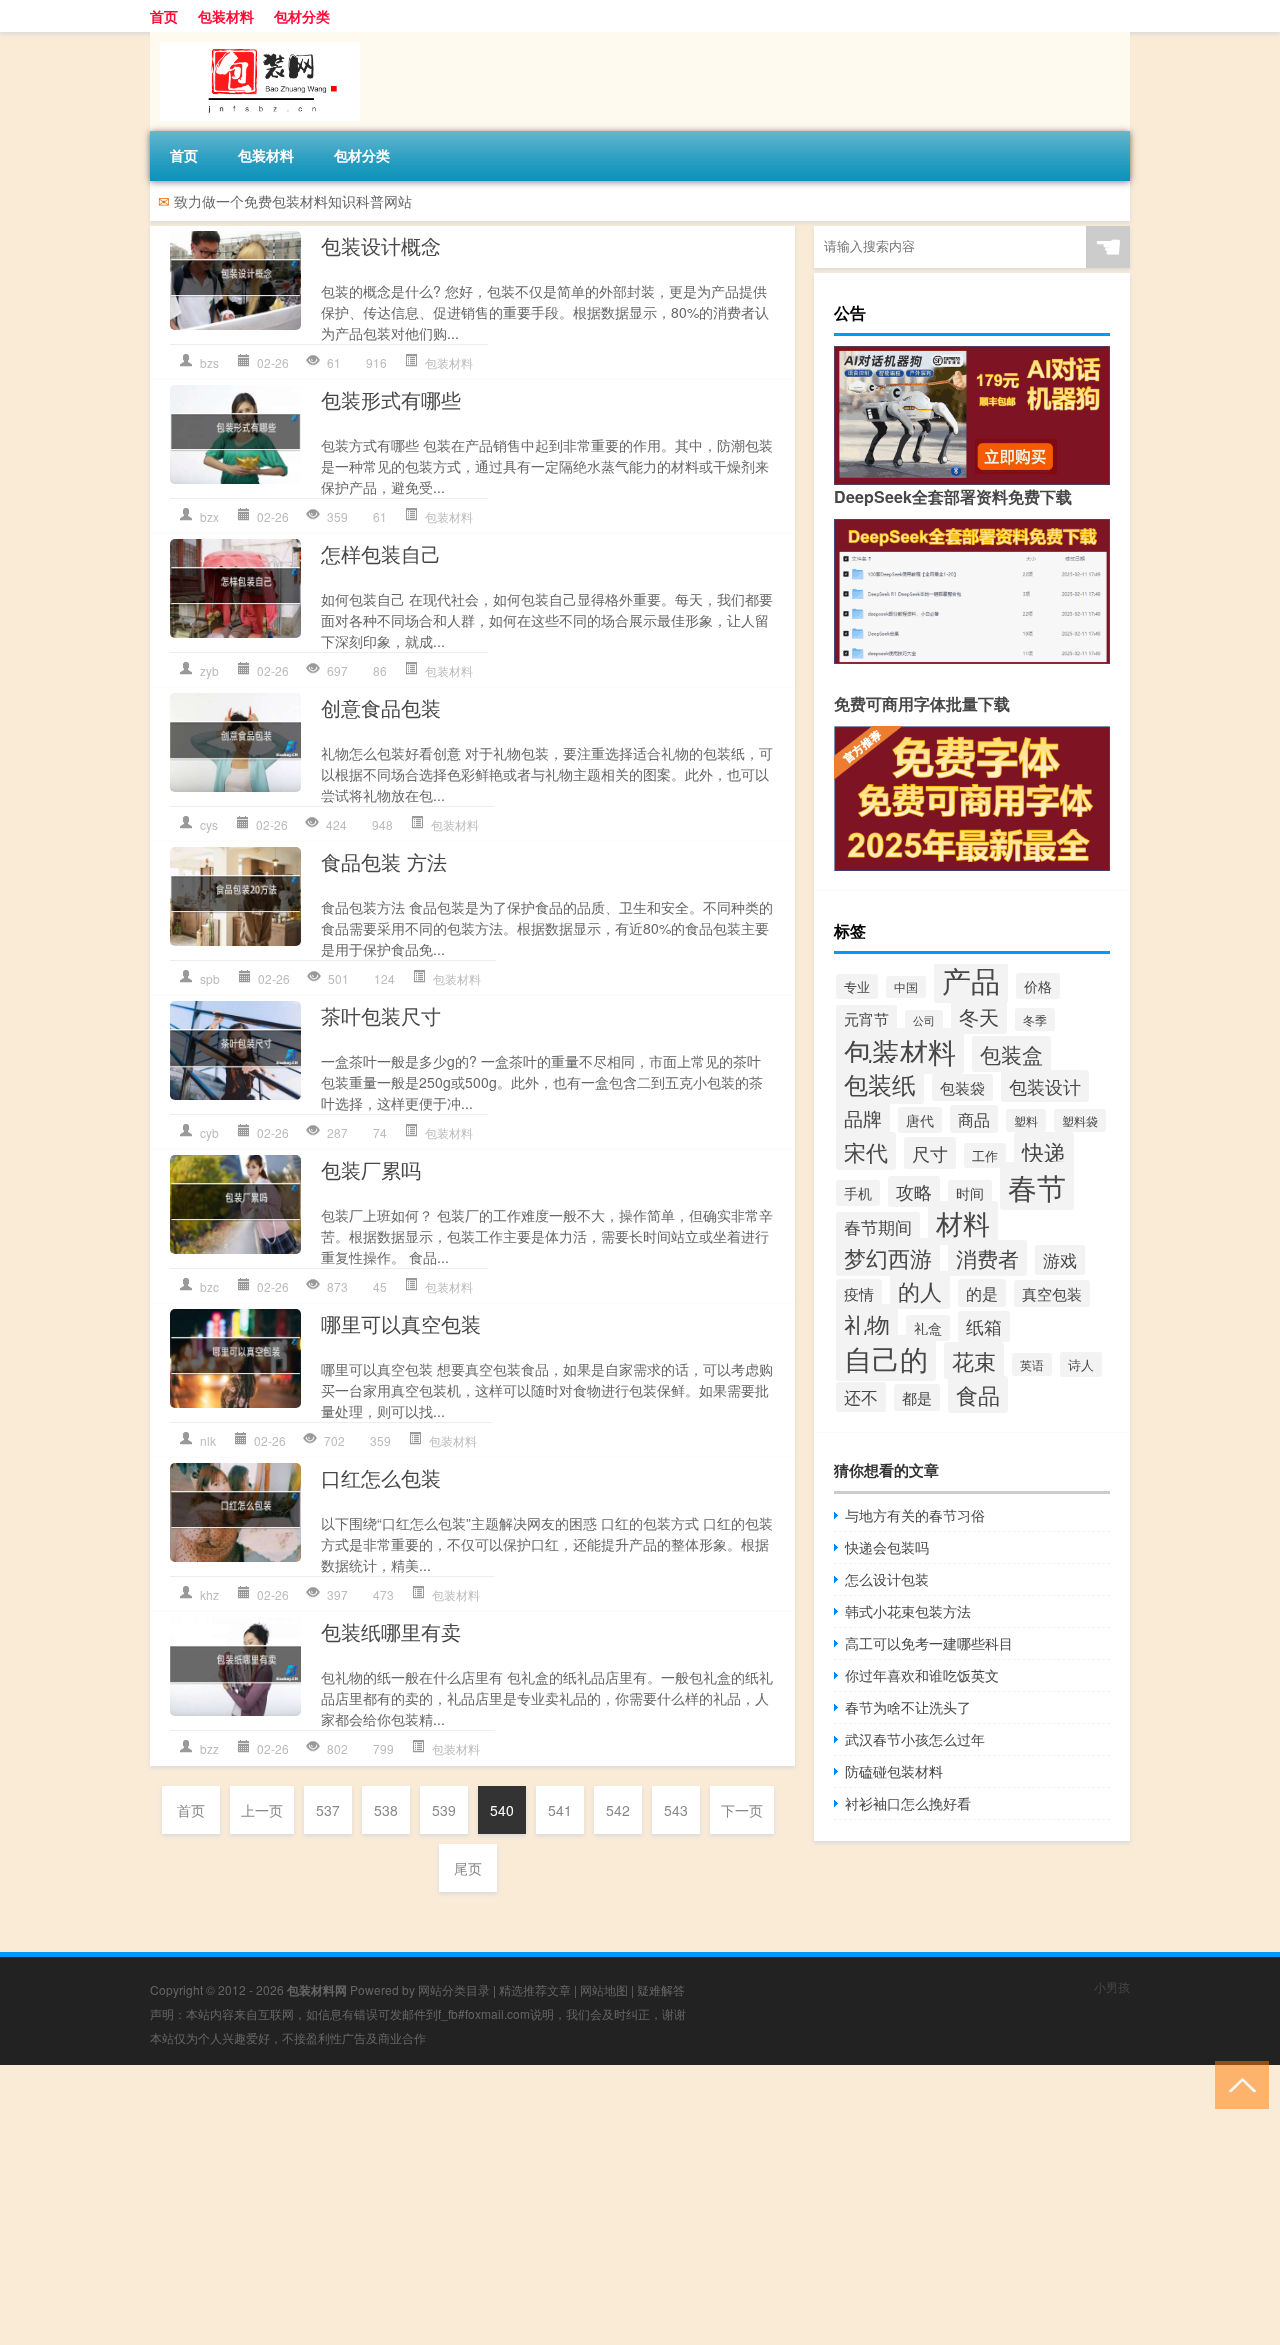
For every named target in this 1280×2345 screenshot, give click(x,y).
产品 (971, 979)
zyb (209, 670)
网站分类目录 (454, 1989)
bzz (209, 1748)
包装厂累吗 (371, 1169)
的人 (920, 1290)
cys (209, 824)
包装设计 (1045, 1086)
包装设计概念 (381, 245)
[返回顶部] (1237, 2083)
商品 (974, 1119)
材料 (963, 1223)
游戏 (1060, 1260)
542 (618, 1810)
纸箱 (984, 1326)
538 (386, 1810)
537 (328, 1810)
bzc (209, 1286)
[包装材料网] (255, 39)
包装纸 (880, 1083)
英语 (1032, 1364)
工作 (985, 1155)
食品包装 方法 (384, 861)
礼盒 (928, 1328)
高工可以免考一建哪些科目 (929, 1643)
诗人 (1081, 1364)
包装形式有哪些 (391, 399)
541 (560, 1810)
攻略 (914, 1191)
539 (444, 1810)
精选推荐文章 (535, 1989)
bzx (209, 516)
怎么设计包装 (887, 1579)
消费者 (987, 1258)
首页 (164, 16)
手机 (858, 1193)
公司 (924, 1020)
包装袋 (962, 1087)
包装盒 (1011, 1054)
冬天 (979, 1016)
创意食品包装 (381, 707)
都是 (917, 1397)
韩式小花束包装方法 (908, 1611)
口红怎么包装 (381, 1477)
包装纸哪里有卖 (391, 1631)
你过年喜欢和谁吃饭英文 (922, 1675)
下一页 (742, 1810)
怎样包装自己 (381, 553)
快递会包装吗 (887, 1547)
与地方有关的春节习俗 (915, 1515)
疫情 (859, 1293)
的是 (982, 1293)
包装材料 (226, 16)
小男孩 (1112, 1986)
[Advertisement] (600, 2205)
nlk (208, 1440)
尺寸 (930, 1153)
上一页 (262, 1810)
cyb (209, 1132)
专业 (857, 986)
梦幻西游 (888, 1257)
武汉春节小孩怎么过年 (915, 1739)
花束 (974, 1360)
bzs (209, 362)
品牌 (863, 1117)
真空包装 (1052, 1293)
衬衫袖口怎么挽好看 (908, 1803)
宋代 (866, 1151)
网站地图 (604, 1989)
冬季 (1035, 1019)
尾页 (468, 1868)
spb (210, 978)
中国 (906, 987)
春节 (1037, 1186)
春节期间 (878, 1227)
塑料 (1026, 1120)
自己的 (886, 1358)
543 (676, 1810)
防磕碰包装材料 (894, 1771)
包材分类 (302, 16)
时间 (970, 1193)
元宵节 (866, 1018)
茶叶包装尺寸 (381, 1015)
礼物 (867, 1324)
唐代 (920, 1120)
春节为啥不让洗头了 (908, 1707)
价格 (1038, 986)
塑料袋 (1080, 1120)
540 (502, 1810)
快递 (1044, 1151)
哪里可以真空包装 (401, 1323)
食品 (978, 1394)
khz (209, 1594)
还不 (861, 1397)
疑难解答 (661, 1989)
